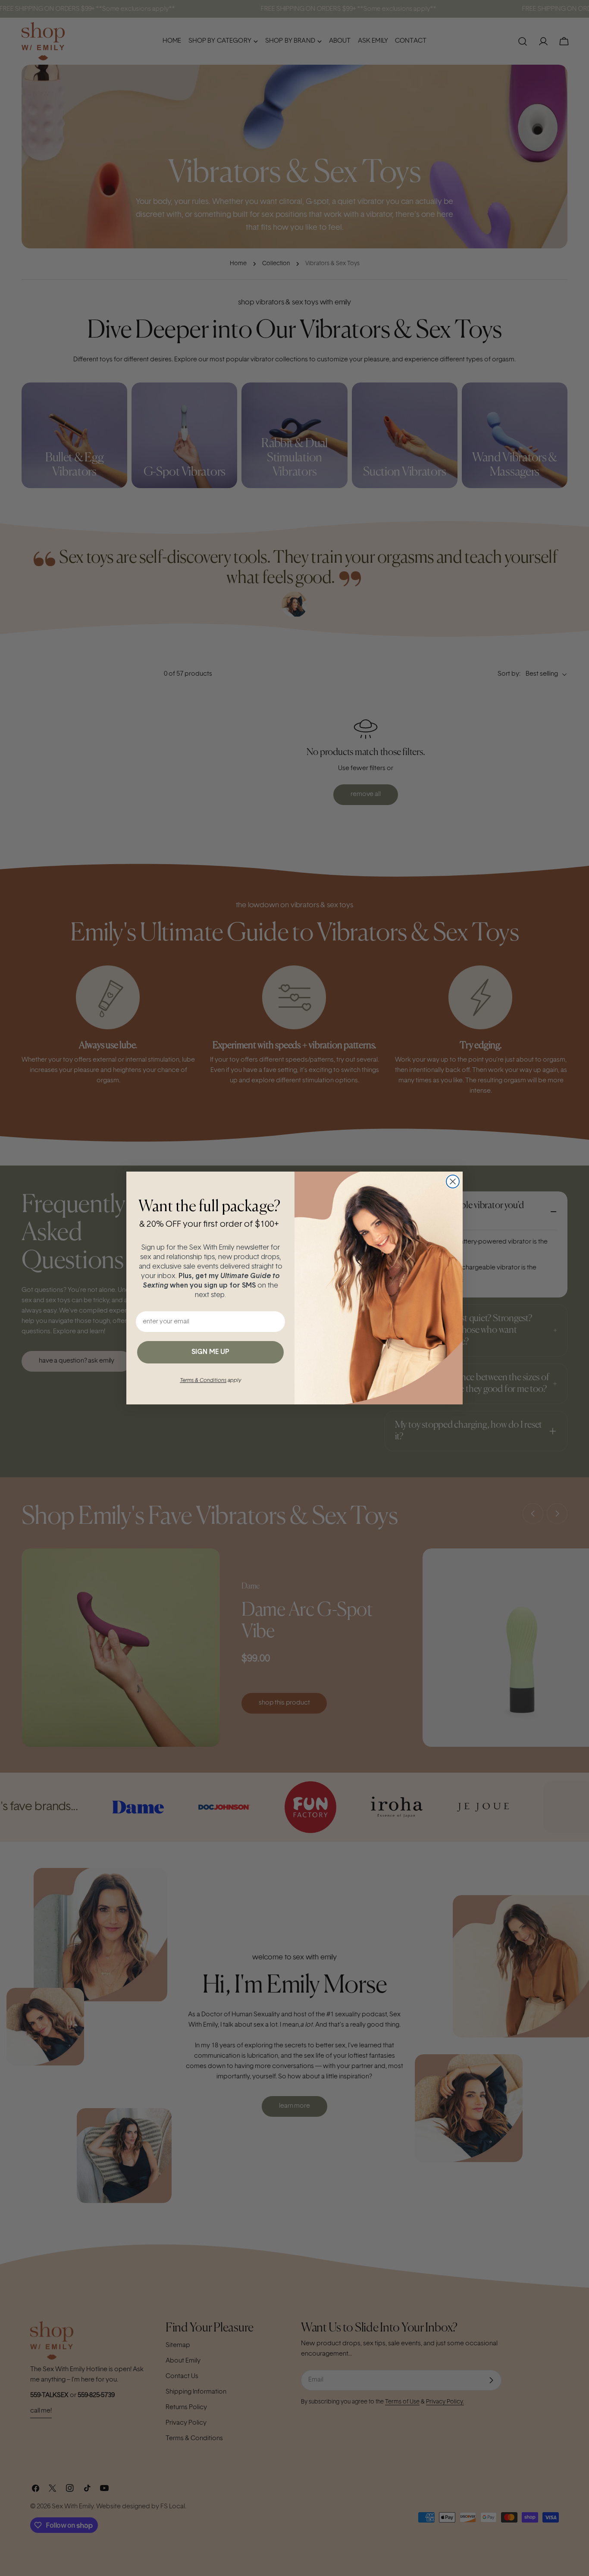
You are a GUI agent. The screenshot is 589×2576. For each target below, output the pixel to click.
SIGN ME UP (210, 1352)
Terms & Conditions (203, 1381)
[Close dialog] (453, 1181)
